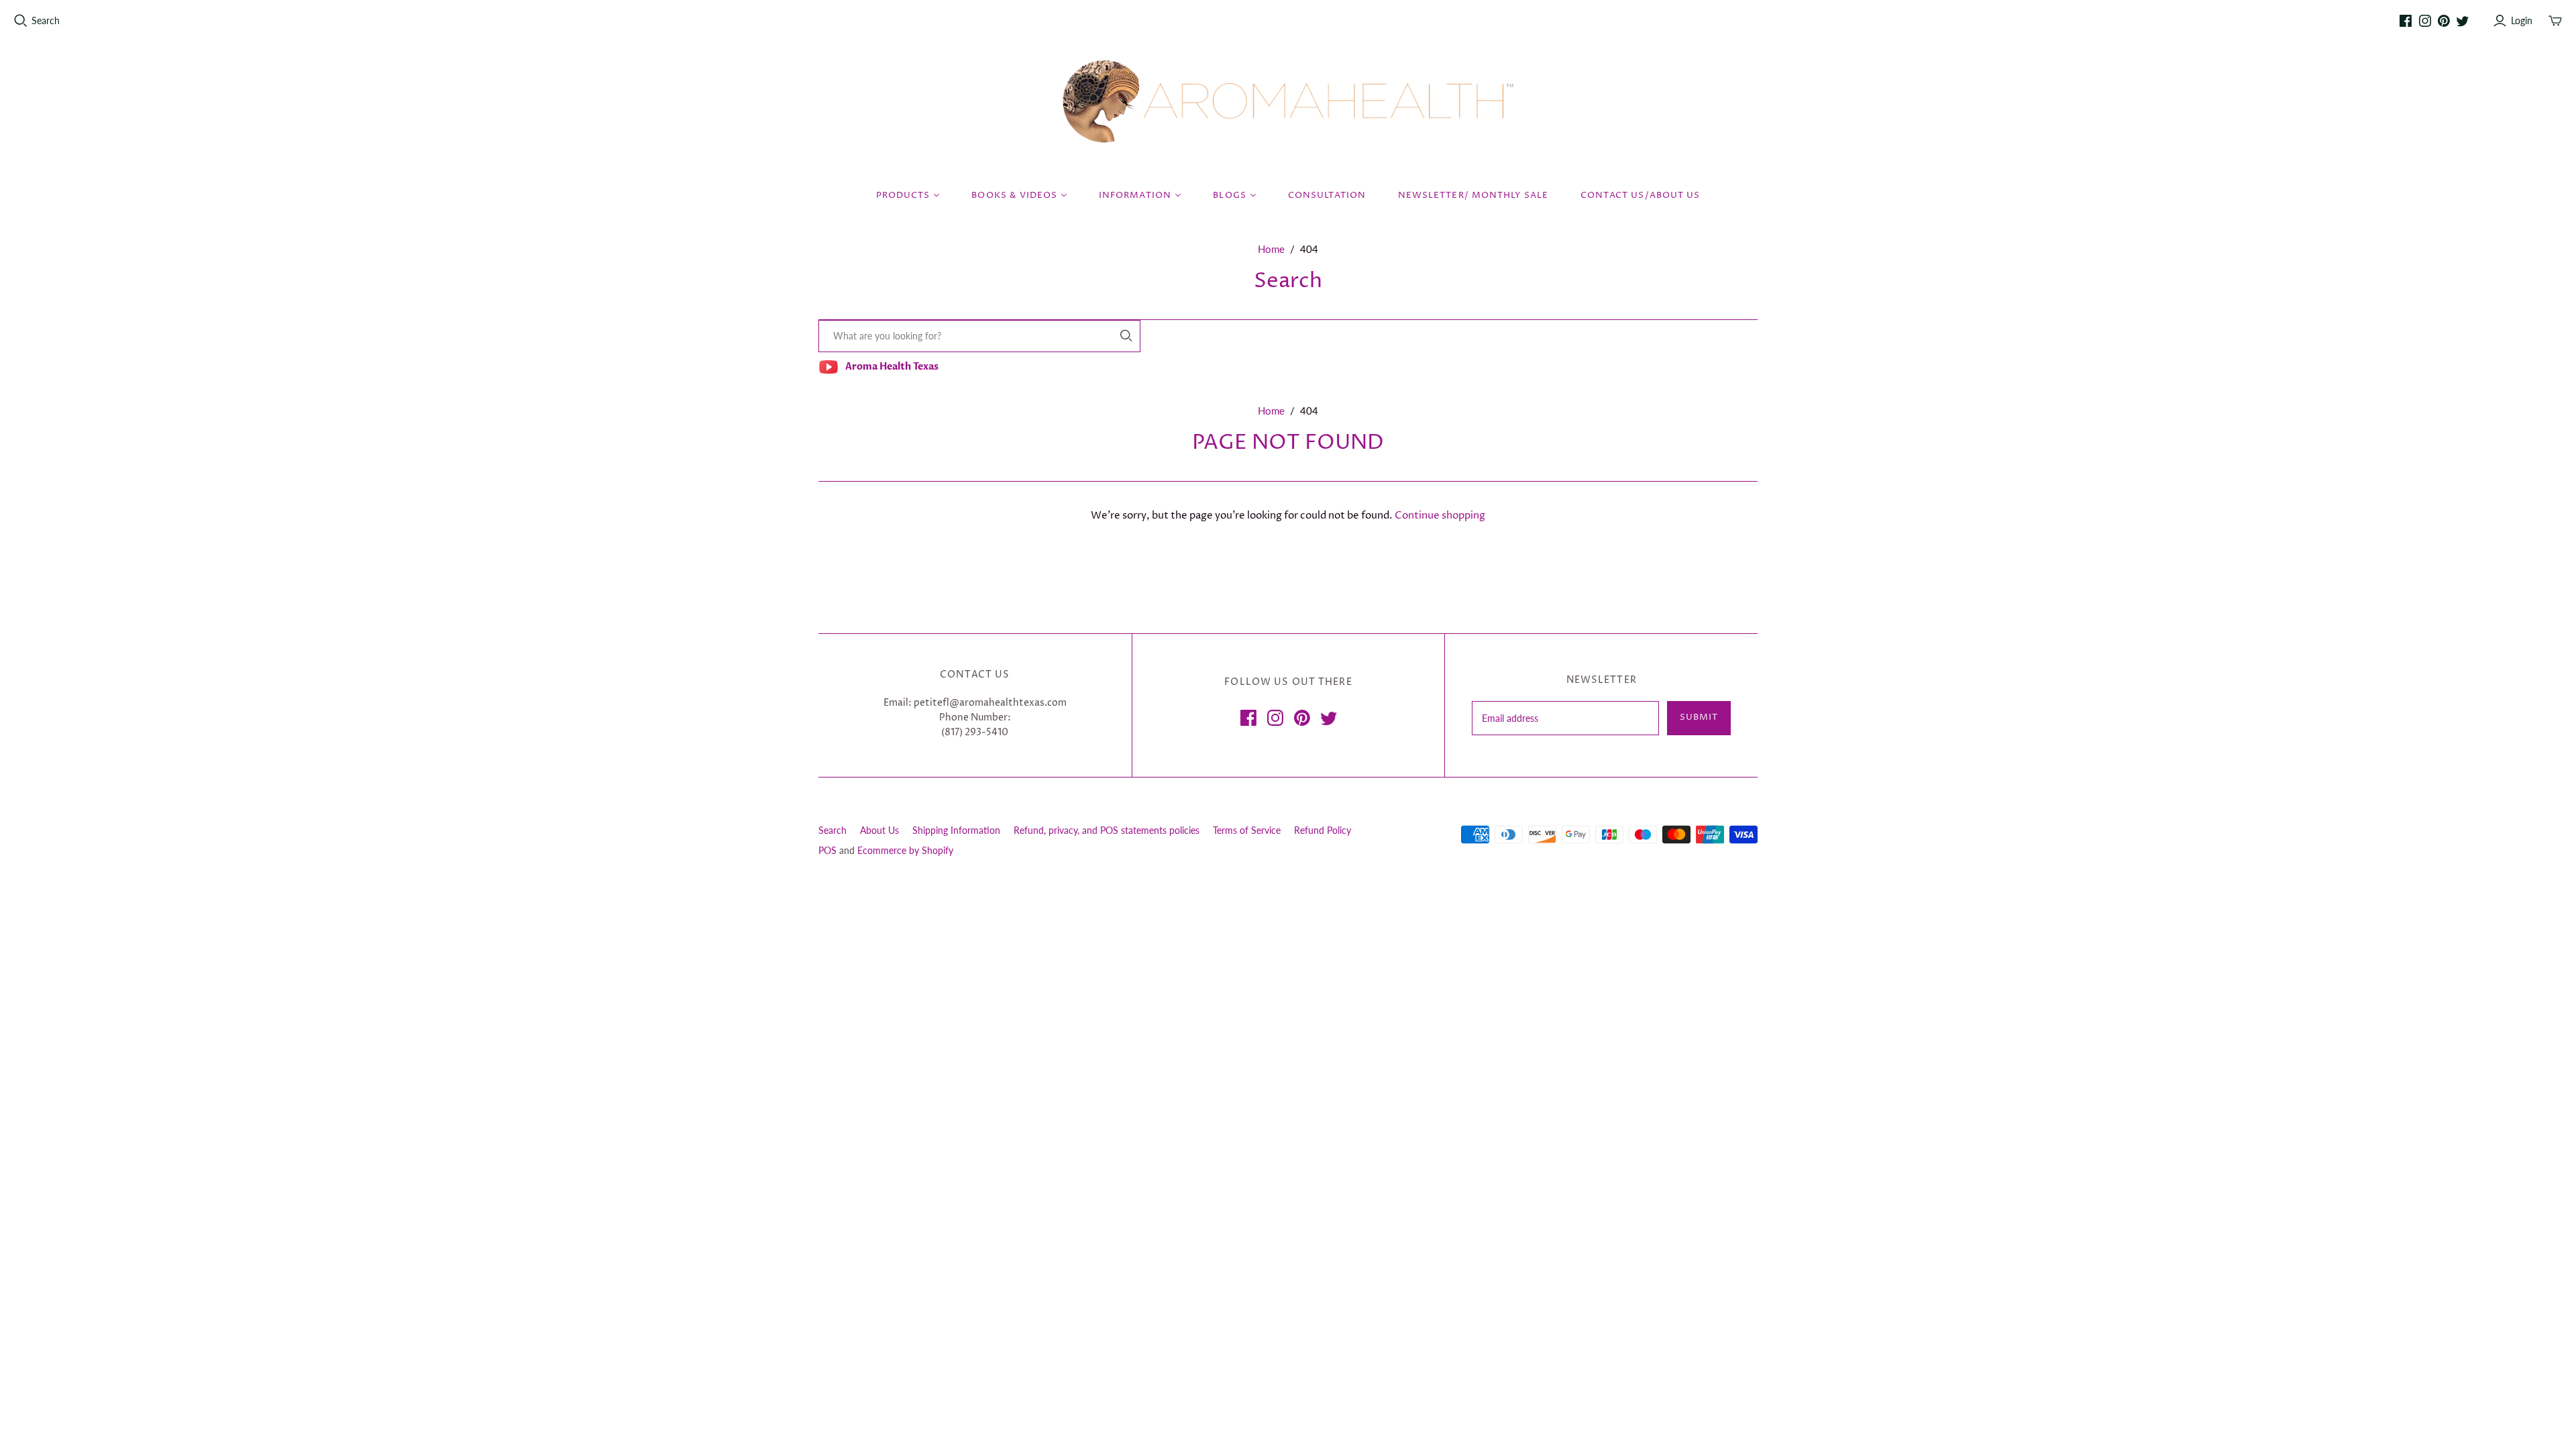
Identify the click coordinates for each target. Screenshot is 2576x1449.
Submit (1699, 717)
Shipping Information (956, 830)
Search (46, 20)
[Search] (1126, 336)
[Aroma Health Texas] (1288, 102)
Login (2522, 20)
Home (1271, 249)
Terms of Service (1247, 830)
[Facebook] (2406, 21)
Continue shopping (1440, 516)
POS (827, 850)
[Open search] (21, 21)
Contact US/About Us (1640, 195)
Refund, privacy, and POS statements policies (1107, 830)
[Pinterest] (2444, 21)
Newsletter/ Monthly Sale (1473, 195)
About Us (879, 830)
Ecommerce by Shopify (905, 850)
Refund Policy (1323, 830)
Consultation (1327, 195)
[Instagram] (2425, 21)
